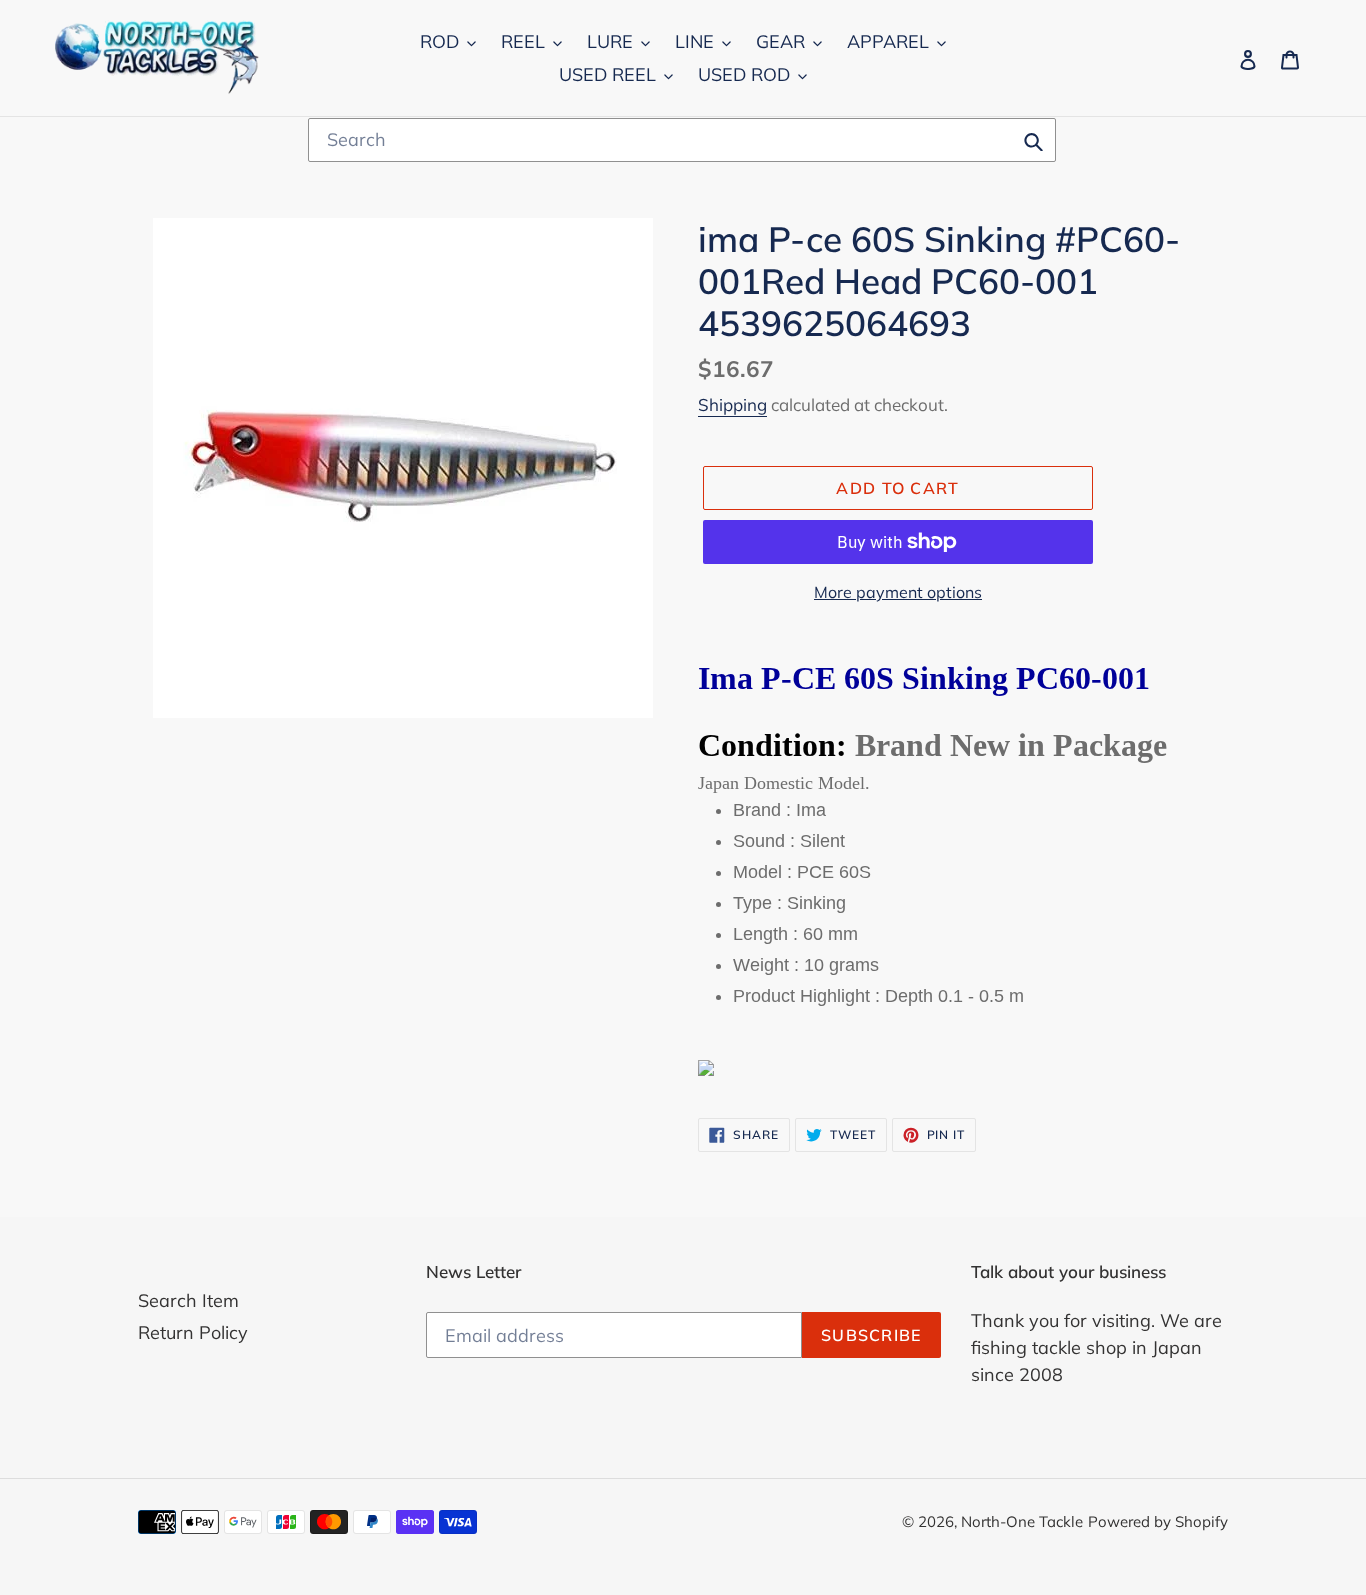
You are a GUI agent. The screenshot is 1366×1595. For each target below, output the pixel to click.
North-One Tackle (1022, 1521)
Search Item (188, 1300)
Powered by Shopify (1158, 1521)
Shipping (732, 404)
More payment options (898, 592)
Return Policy (193, 1332)
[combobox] (682, 140)
